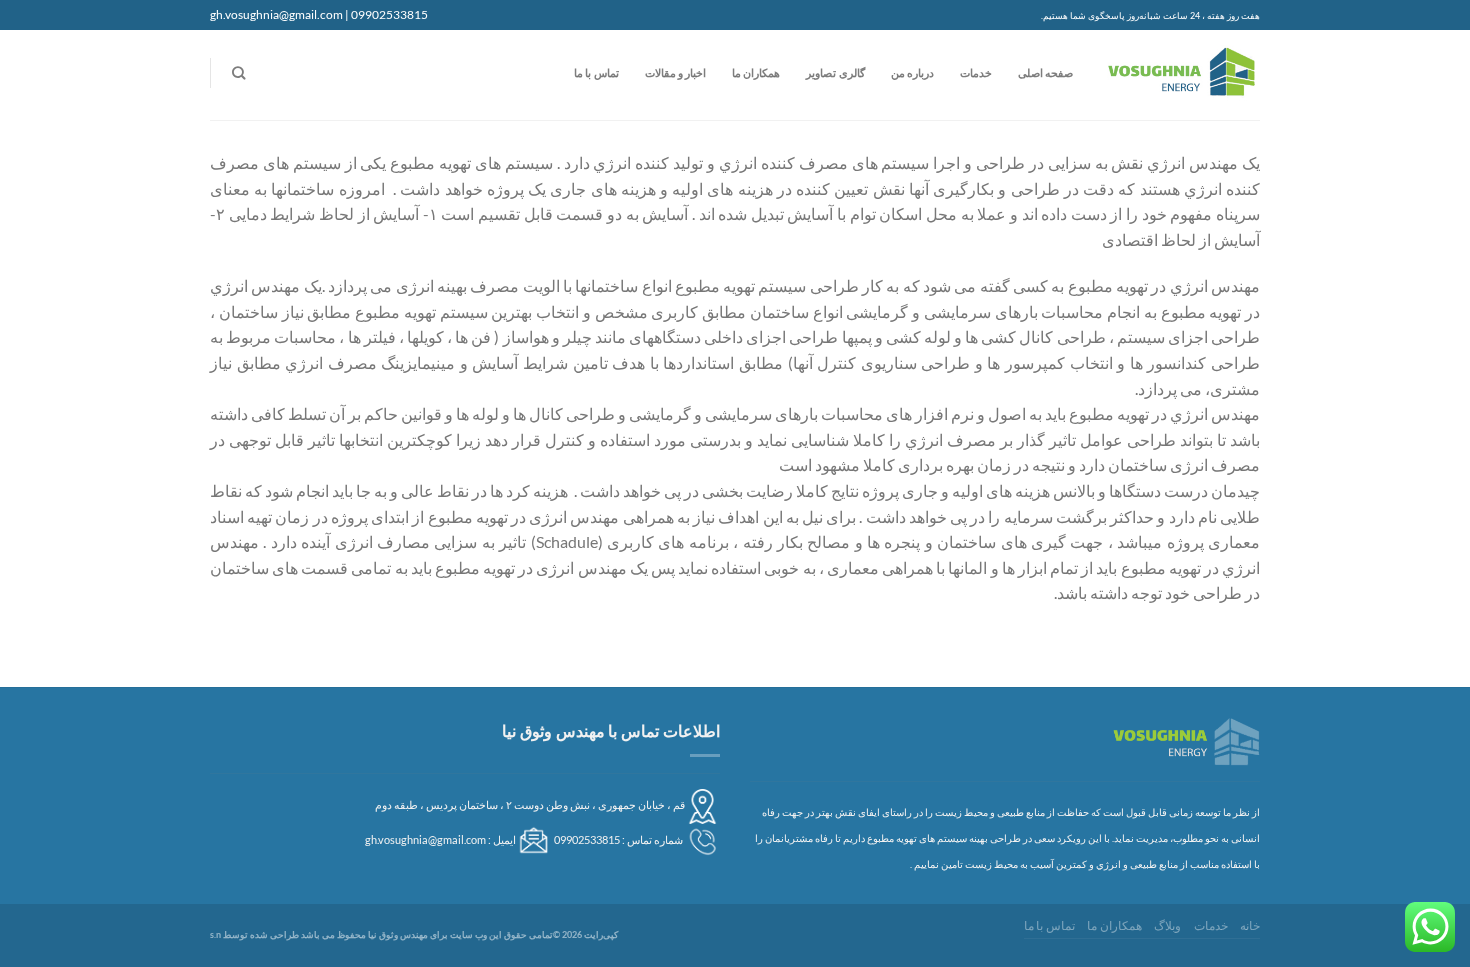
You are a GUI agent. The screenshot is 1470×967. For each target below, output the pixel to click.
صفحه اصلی (1045, 72)
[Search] (238, 73)
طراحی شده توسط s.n (254, 934)
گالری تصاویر (835, 72)
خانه (1250, 925)
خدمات (976, 72)
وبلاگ (1167, 925)
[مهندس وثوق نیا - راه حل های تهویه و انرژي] (1181, 75)
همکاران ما (756, 72)
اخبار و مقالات (675, 72)
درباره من (912, 72)
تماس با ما (596, 72)
